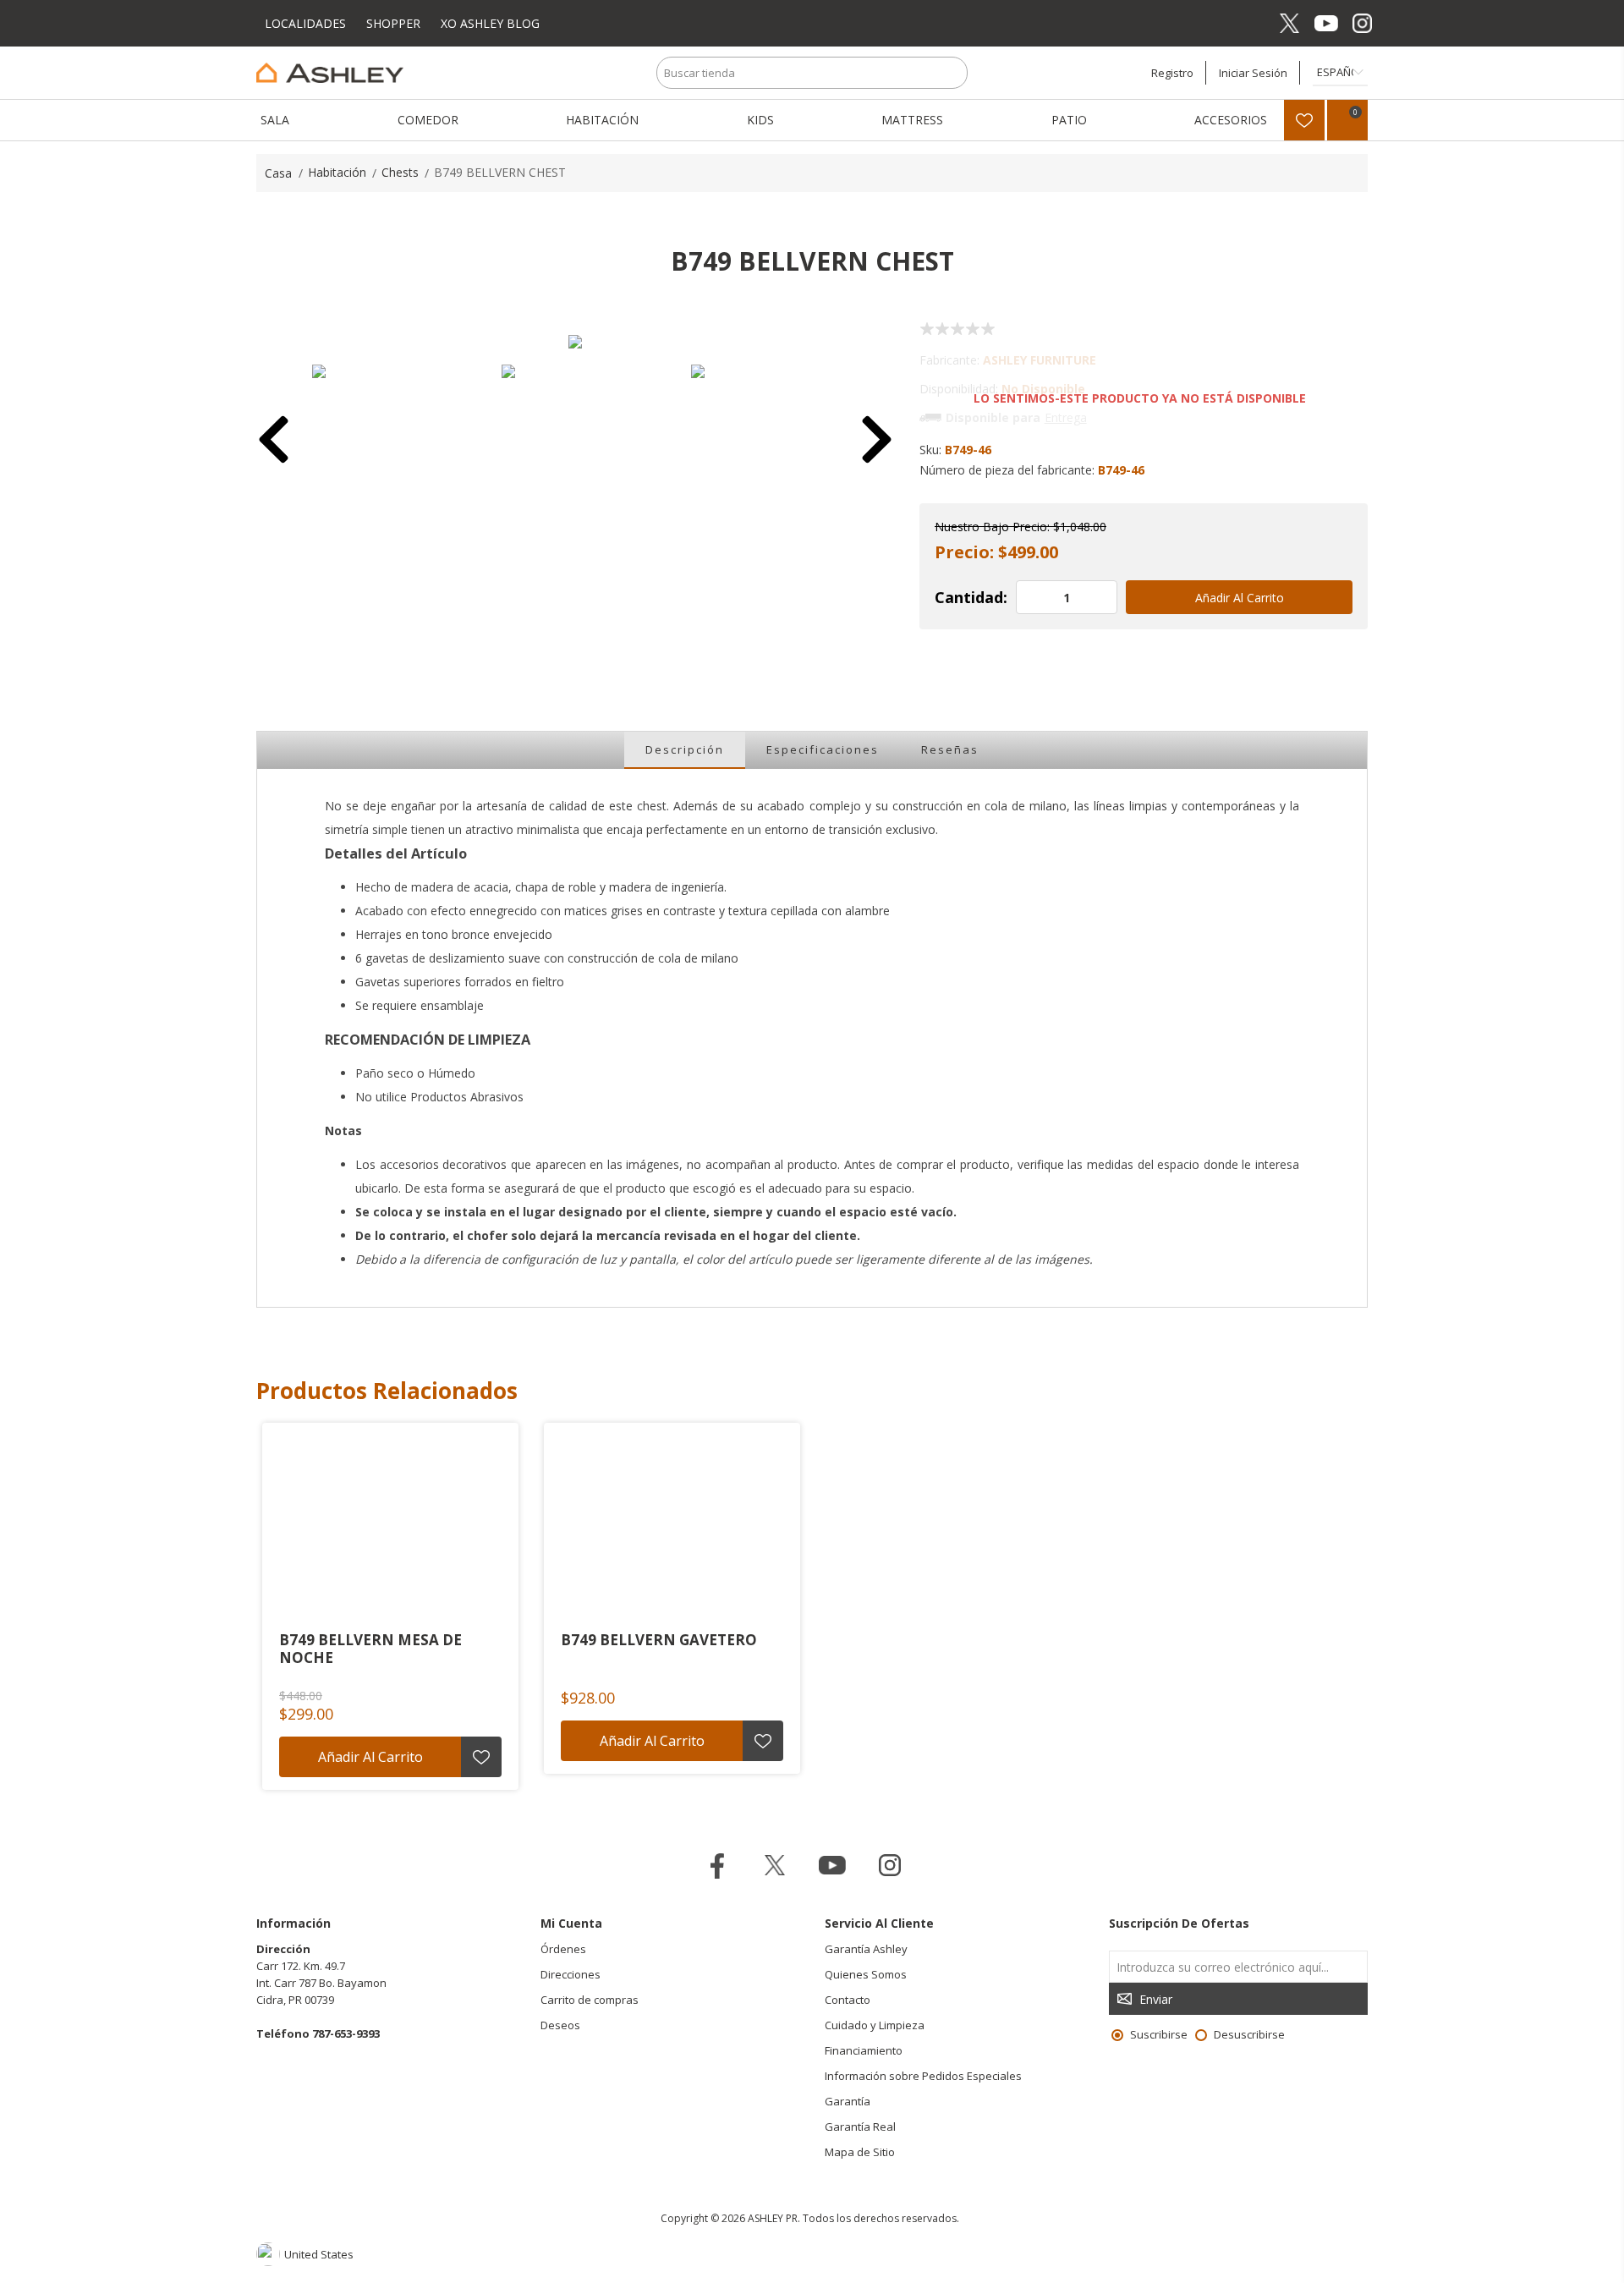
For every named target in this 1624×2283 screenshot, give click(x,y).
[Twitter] (1289, 23)
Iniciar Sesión (1253, 73)
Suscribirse (1159, 2034)
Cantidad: (971, 597)
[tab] (685, 750)
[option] (387, 439)
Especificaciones (823, 749)
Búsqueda (952, 73)
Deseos (560, 2025)
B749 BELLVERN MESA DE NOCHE (370, 1649)
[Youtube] (1326, 23)
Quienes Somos (866, 1974)
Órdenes (563, 1949)
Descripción (685, 749)
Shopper (393, 23)
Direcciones (571, 1974)
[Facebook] (1253, 23)
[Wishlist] (1304, 120)
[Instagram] (1362, 23)
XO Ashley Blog (490, 23)
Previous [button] (274, 442)
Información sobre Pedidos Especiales (923, 2076)
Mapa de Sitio (860, 2152)
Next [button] (877, 442)
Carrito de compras (590, 2000)
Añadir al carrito (1240, 598)
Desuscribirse (1249, 2034)
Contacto (848, 2000)
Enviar (1156, 1999)
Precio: (964, 552)
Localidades (307, 23)
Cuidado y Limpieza (875, 2025)
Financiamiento (864, 2050)
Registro (1172, 73)
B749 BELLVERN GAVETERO (659, 1640)
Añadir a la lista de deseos (481, 1757)
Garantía (848, 2101)
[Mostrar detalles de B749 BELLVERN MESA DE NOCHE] (390, 1525)
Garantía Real (860, 2127)
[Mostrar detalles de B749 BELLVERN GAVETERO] (672, 1525)
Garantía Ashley (866, 1949)
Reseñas (950, 749)
